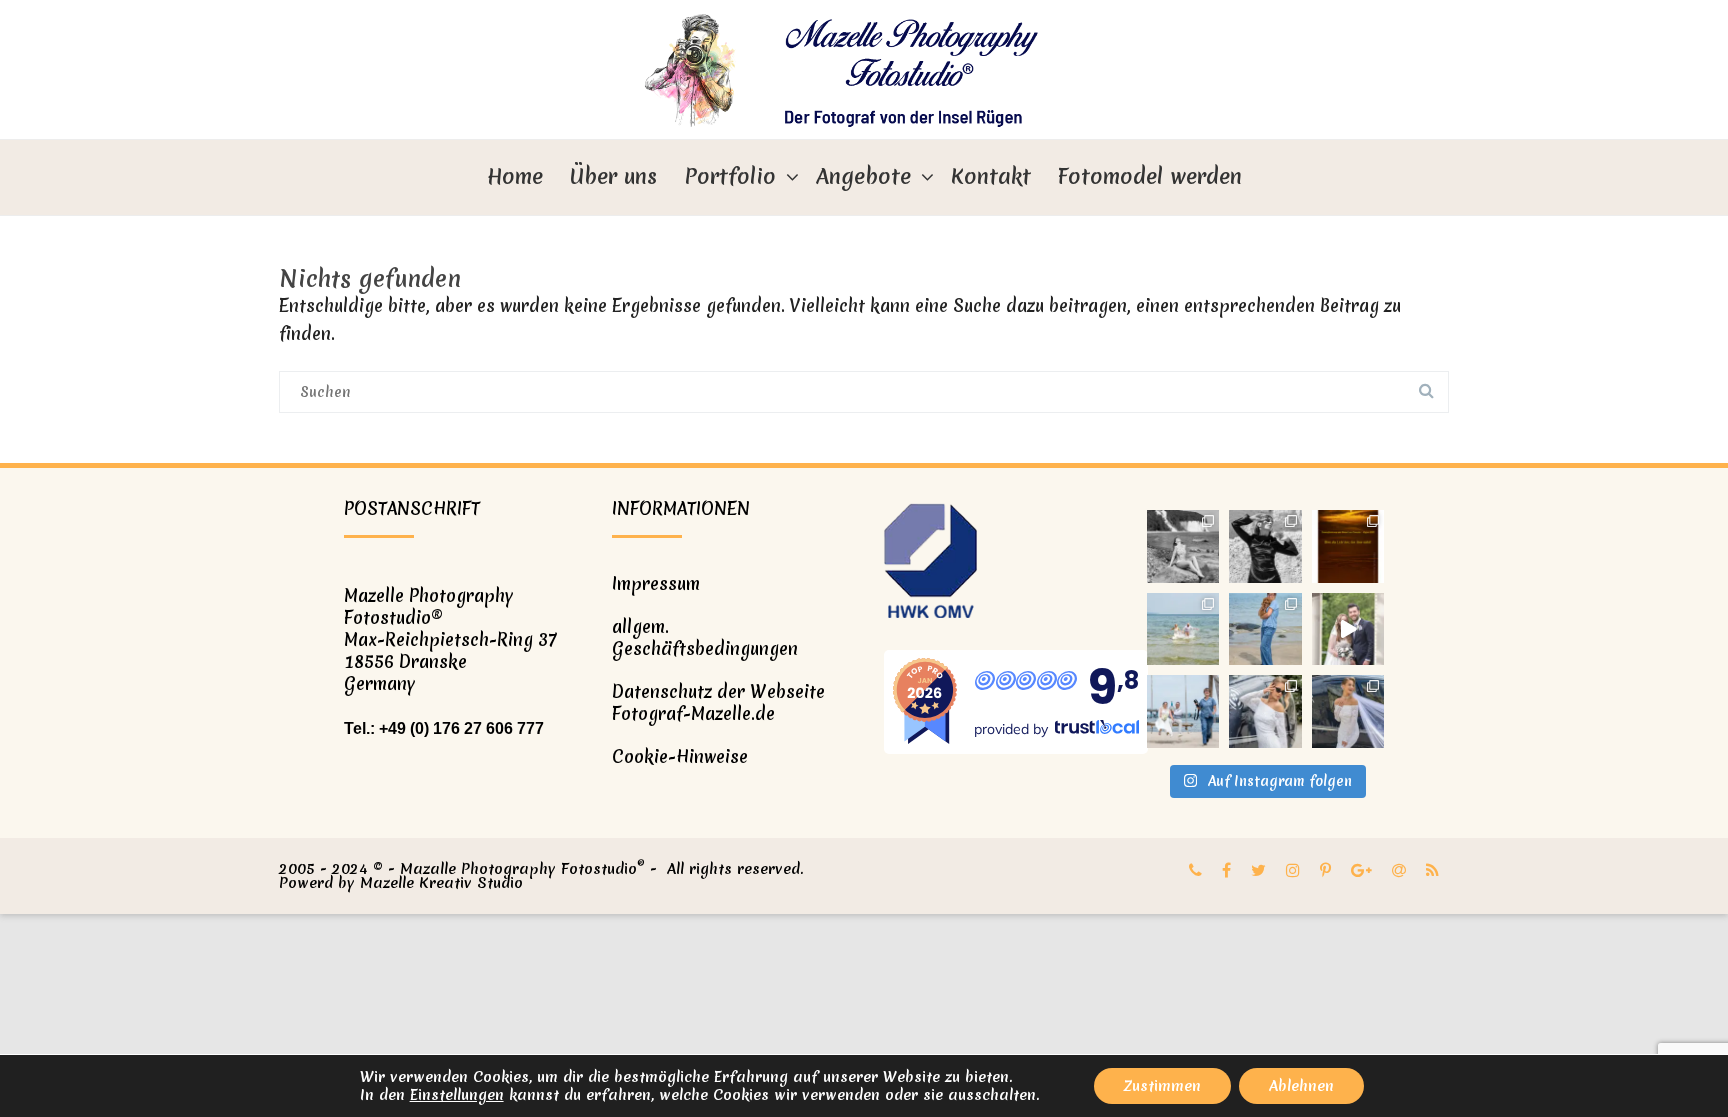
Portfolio (730, 176)
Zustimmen (1162, 1086)
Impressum (656, 583)
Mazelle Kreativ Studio (441, 883)
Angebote (863, 176)
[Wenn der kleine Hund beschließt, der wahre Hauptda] (1265, 629)
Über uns (613, 176)
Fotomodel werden (1150, 176)
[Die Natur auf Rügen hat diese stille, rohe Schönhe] (1183, 546)
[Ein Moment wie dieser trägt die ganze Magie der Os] (1183, 629)
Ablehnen (1301, 1086)
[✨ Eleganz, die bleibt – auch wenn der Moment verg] (1265, 711)
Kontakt (991, 176)
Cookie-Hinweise (680, 756)
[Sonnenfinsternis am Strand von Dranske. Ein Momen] (1348, 546)
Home (515, 176)
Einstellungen (457, 1095)
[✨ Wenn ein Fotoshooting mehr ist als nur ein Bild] (1348, 711)
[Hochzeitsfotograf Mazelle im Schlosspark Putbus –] (1348, 629)
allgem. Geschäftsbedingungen (705, 637)
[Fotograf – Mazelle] (864, 69)
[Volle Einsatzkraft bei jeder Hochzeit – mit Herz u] (1183, 711)
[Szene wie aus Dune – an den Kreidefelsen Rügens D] (1265, 546)
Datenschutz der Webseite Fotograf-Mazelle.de (718, 702)
